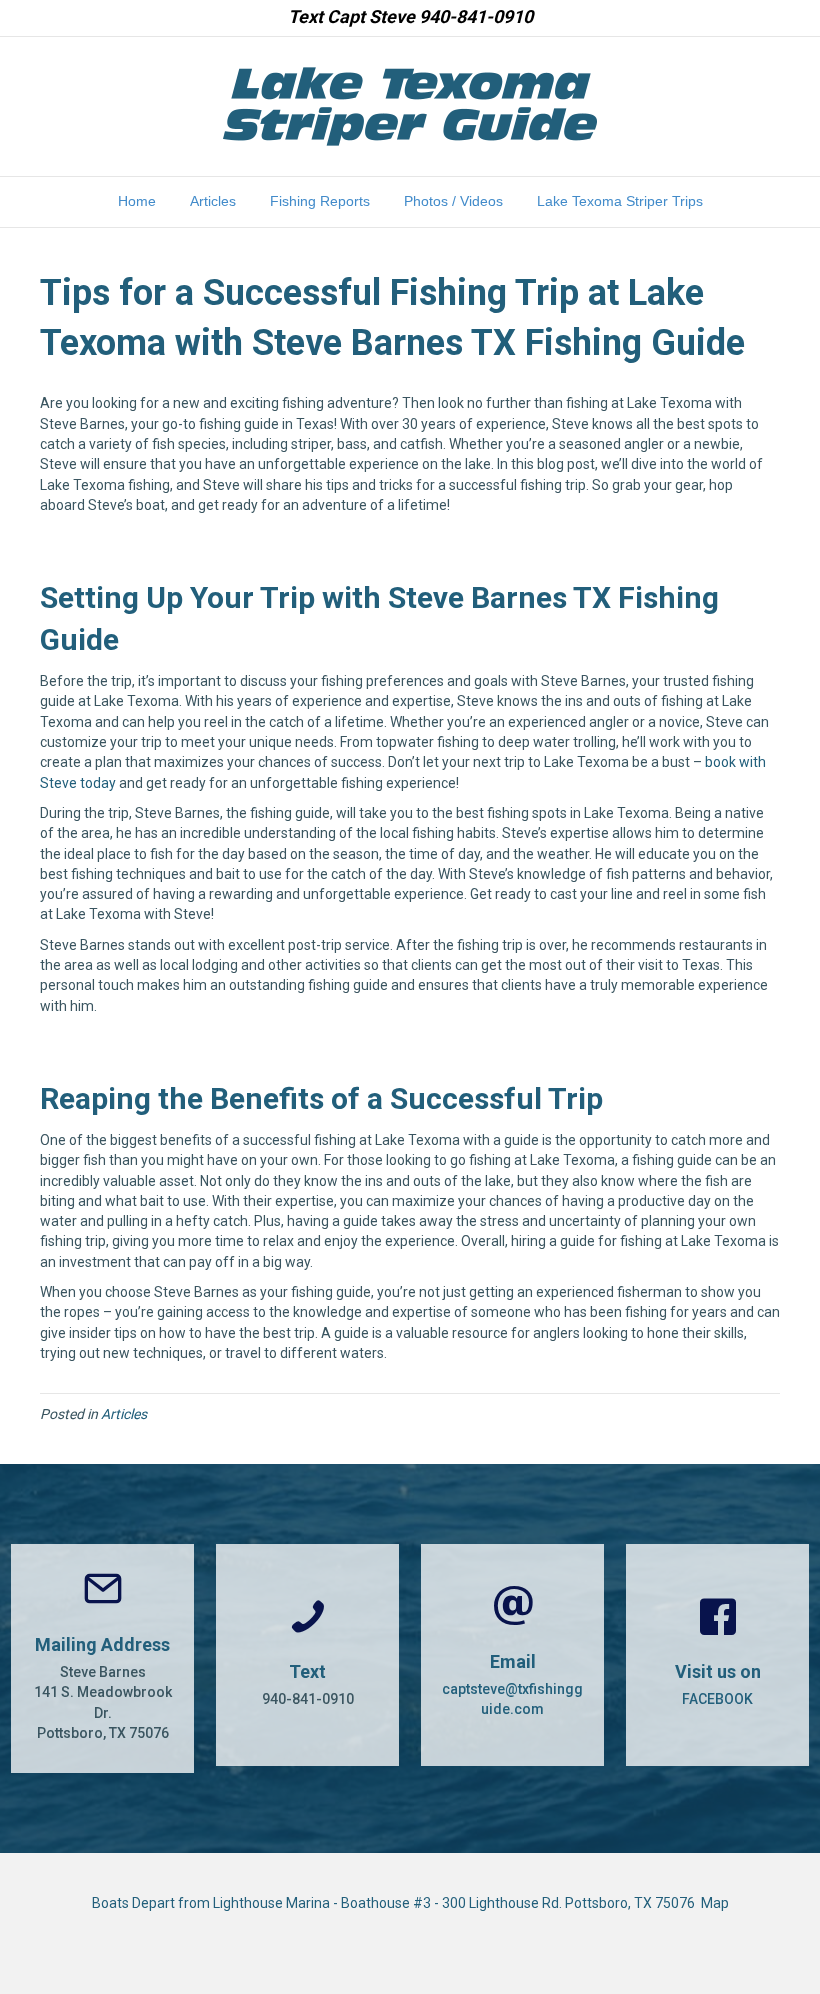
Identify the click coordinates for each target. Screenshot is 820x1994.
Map (715, 1903)
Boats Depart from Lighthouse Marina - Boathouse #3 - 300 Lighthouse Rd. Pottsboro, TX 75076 (396, 1903)
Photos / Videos (453, 201)
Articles (213, 201)
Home (137, 201)
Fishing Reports (320, 201)
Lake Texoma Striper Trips (620, 201)
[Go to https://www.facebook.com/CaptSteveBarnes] (717, 1655)
